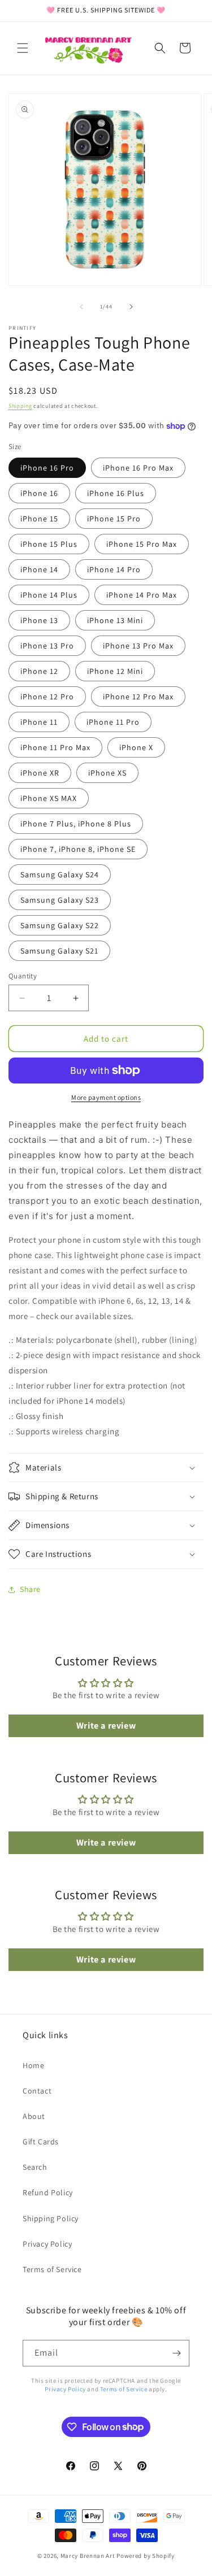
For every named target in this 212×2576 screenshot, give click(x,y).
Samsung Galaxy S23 (60, 900)
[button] (23, 48)
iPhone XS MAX (49, 798)
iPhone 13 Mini (115, 620)
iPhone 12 (39, 671)
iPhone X (136, 747)
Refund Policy (48, 2192)
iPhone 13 (39, 620)
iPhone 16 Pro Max (138, 468)
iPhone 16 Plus (116, 493)
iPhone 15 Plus (49, 544)
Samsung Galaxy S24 (60, 874)
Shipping (20, 406)
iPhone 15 (39, 519)
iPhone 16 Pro (47, 468)
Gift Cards (41, 2142)
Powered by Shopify (146, 2556)
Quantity (23, 976)
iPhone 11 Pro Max (55, 747)
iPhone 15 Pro (114, 519)
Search (35, 2167)
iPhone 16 (39, 493)
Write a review (106, 1726)
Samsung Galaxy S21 (59, 951)
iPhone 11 (39, 722)
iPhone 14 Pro (114, 569)
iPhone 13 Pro (47, 646)
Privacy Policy (47, 2244)
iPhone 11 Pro (113, 722)
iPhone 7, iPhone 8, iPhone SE (78, 849)
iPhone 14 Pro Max (142, 595)
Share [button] (30, 1589)
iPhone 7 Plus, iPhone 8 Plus (76, 824)
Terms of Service (52, 2269)
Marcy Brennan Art (88, 2556)
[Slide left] (81, 307)
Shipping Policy (51, 2218)
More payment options (106, 1097)
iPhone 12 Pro (47, 697)
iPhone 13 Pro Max (138, 646)
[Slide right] (131, 307)
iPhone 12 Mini (115, 671)
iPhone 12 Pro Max (138, 697)
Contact (37, 2091)
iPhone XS (107, 773)
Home (33, 2065)
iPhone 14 (39, 569)
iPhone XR (40, 773)
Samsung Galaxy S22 (60, 925)
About (34, 2116)
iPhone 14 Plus (49, 595)
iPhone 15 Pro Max (142, 544)
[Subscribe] (176, 2353)
